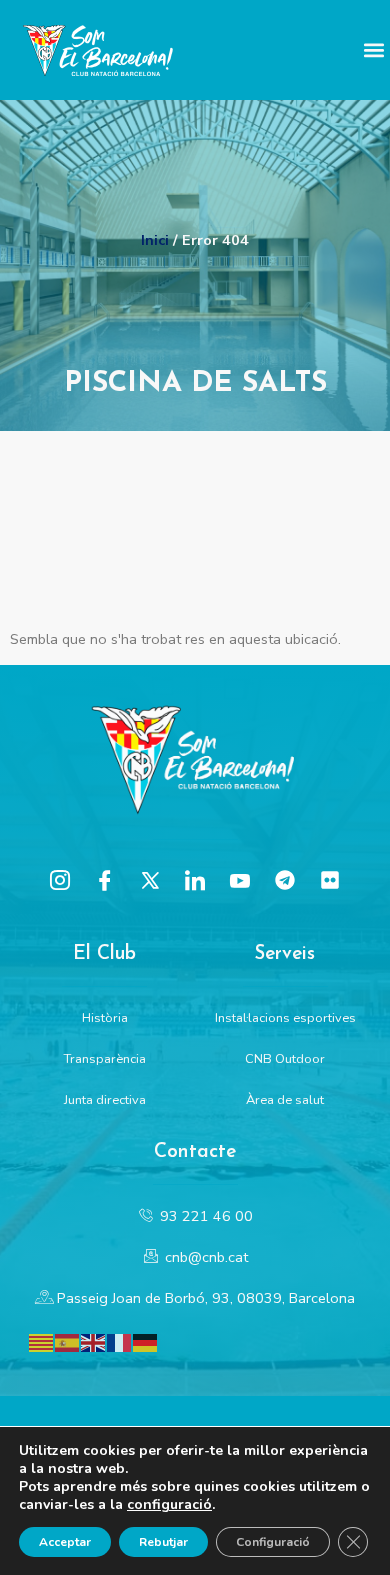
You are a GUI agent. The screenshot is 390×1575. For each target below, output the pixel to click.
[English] (94, 1341)
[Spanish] (68, 1341)
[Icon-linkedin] (195, 880)
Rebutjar (163, 1542)
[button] (373, 50)
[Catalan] (42, 1341)
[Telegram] (285, 880)
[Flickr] (330, 880)
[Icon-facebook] (105, 880)
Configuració (273, 1542)
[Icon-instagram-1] (60, 880)
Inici (155, 240)
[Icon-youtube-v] (240, 880)
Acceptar (65, 1542)
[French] (120, 1341)
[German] (146, 1341)
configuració (169, 1505)
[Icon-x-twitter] (150, 880)
